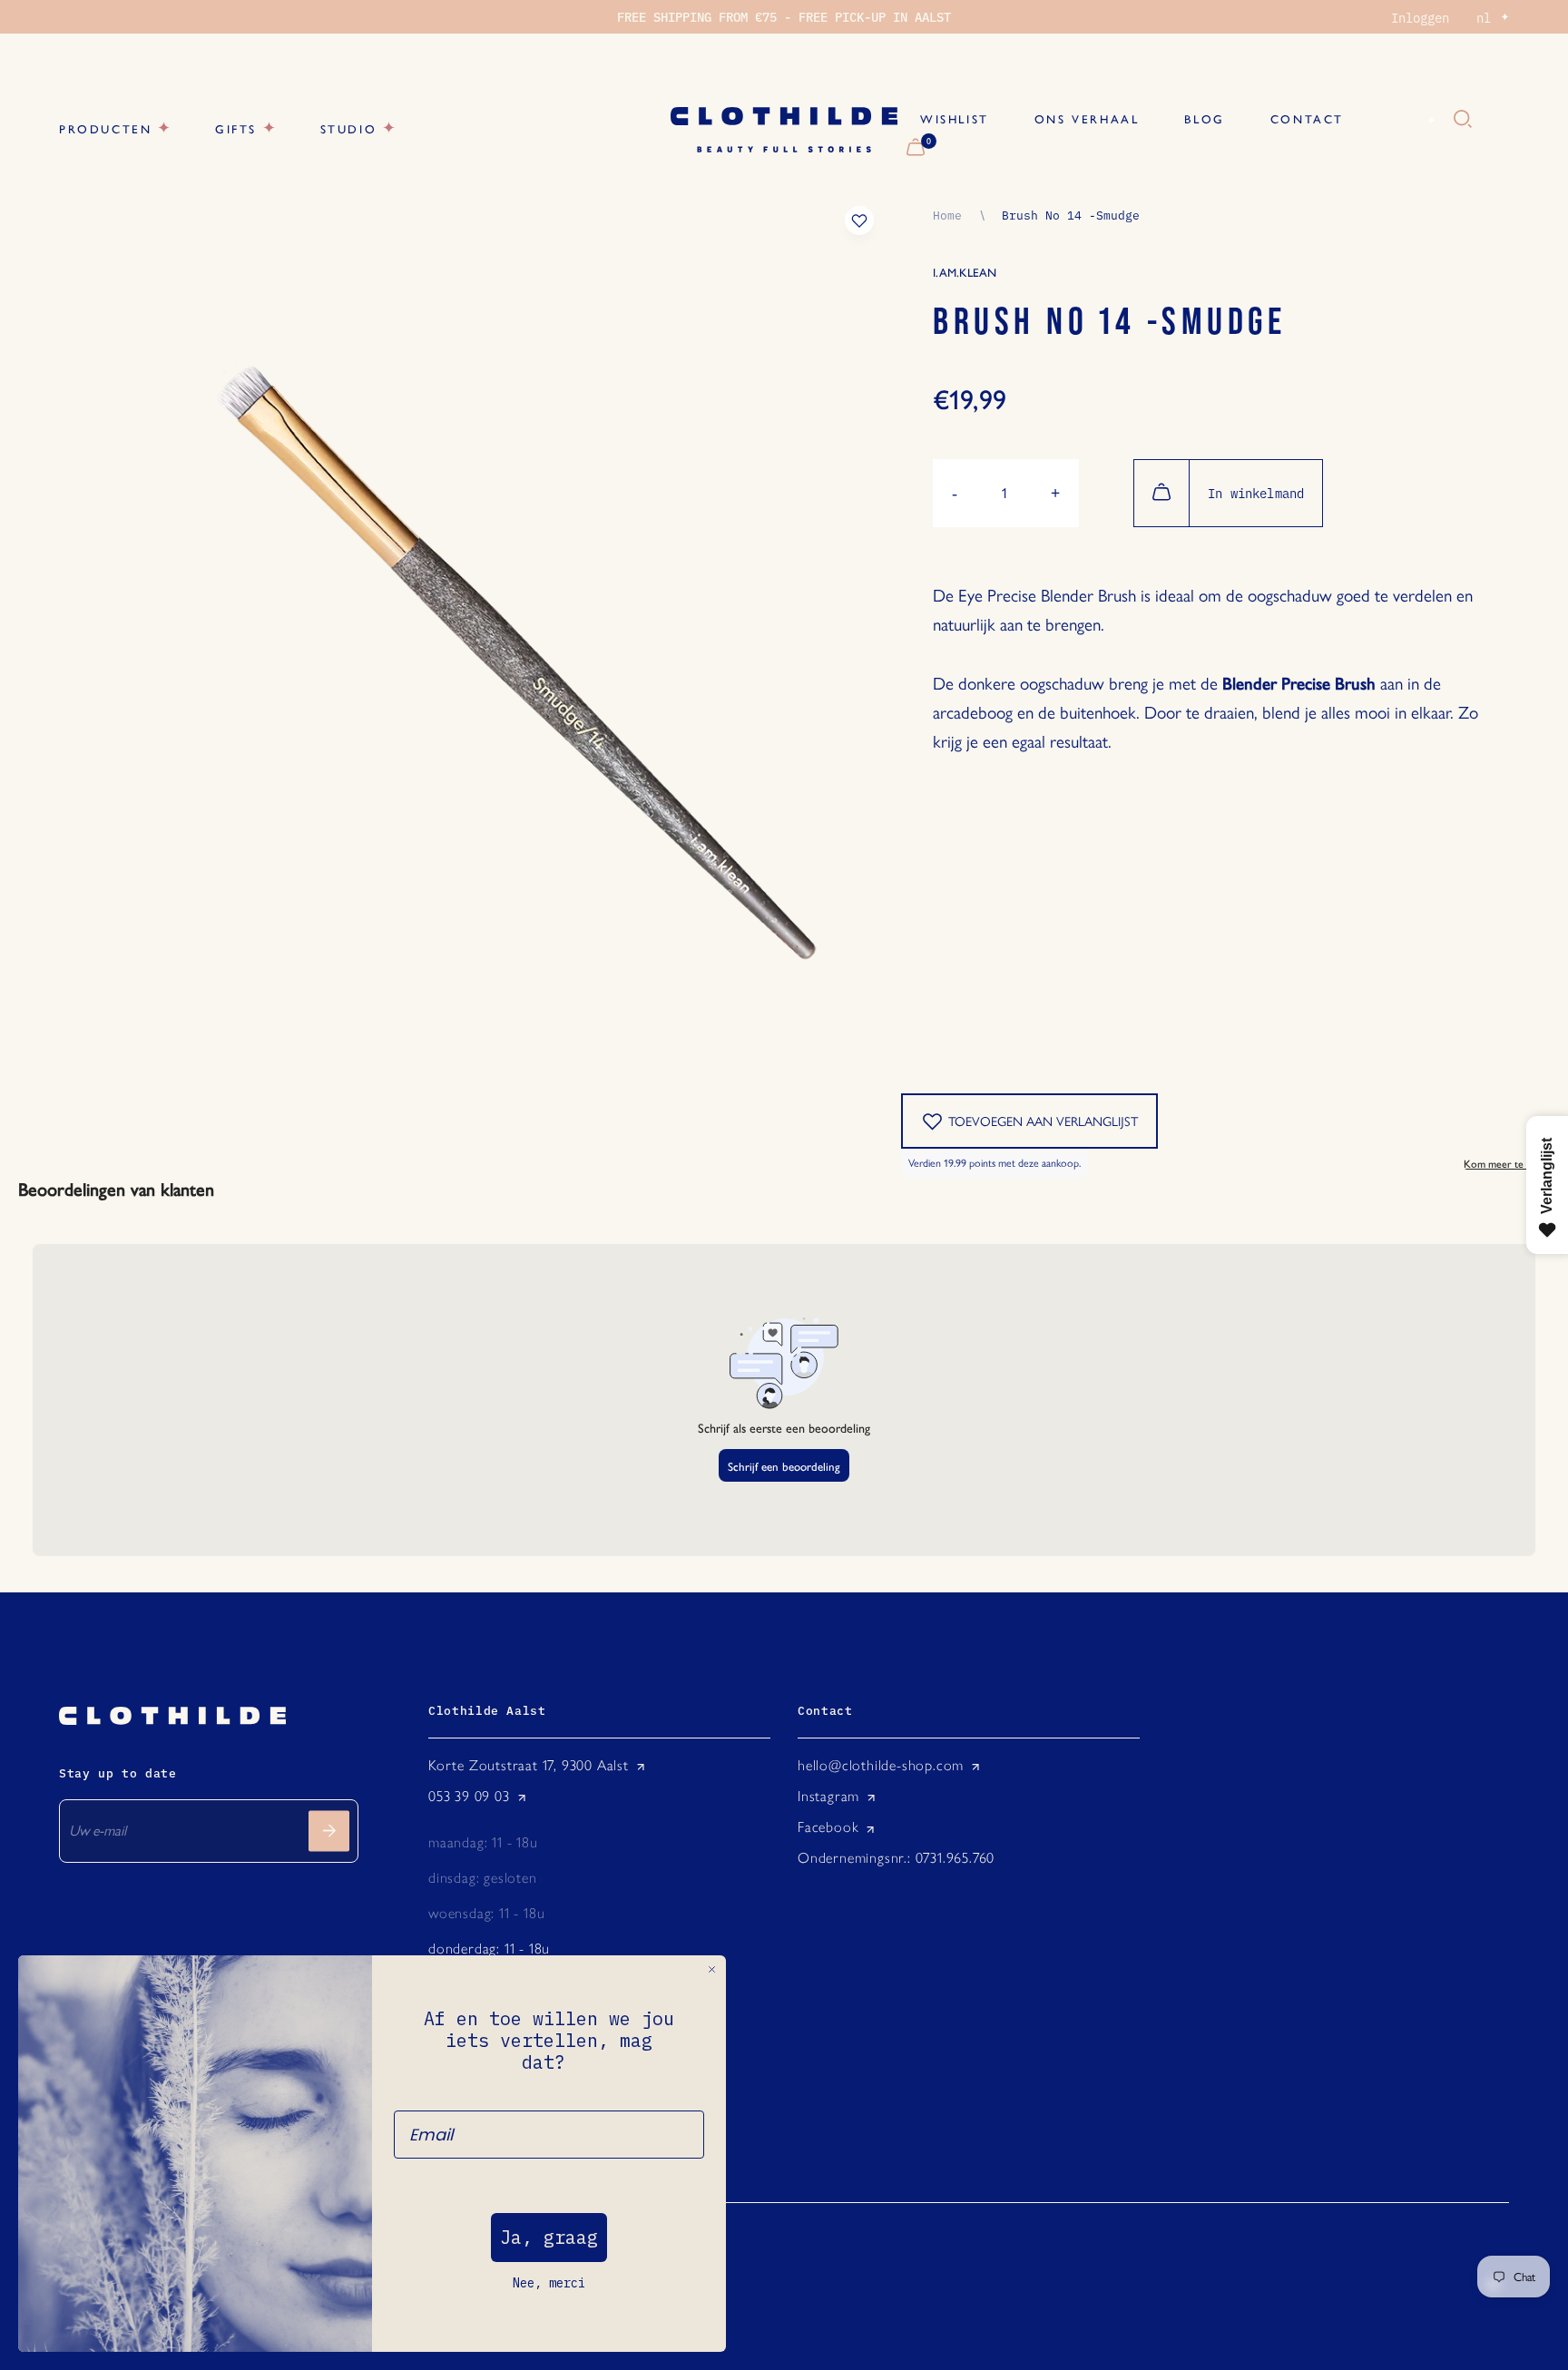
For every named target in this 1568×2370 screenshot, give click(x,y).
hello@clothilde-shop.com (881, 1765)
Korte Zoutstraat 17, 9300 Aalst (529, 1765)
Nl (1410, 120)
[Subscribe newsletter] (329, 1831)
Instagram (828, 1796)
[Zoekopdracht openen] (1463, 120)
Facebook (828, 1827)
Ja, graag (549, 2237)
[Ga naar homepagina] (784, 130)
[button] (1218, 766)
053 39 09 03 (469, 1796)
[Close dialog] (712, 1969)
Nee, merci (549, 2283)
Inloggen (1420, 17)
